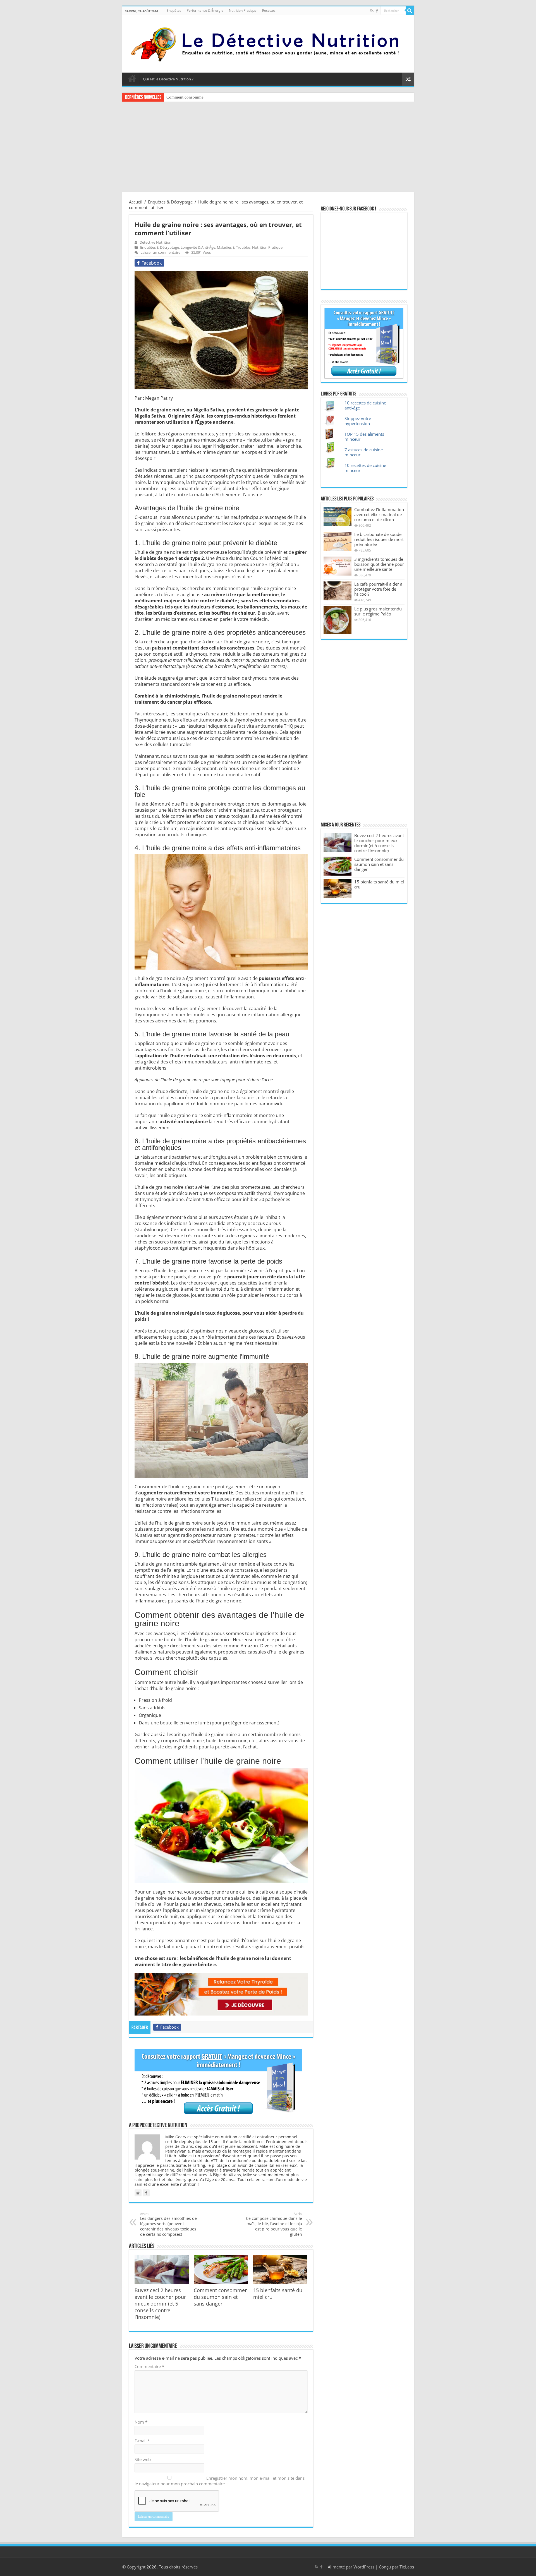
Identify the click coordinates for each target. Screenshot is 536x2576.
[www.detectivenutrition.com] (268, 43)
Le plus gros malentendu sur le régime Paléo (378, 611)
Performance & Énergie (205, 10)
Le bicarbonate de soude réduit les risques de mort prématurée (379, 539)
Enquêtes (174, 10)
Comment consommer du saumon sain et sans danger (213, 97)
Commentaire (149, 2366)
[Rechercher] (410, 11)
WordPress (364, 2567)
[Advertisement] (268, 148)
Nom (141, 2422)
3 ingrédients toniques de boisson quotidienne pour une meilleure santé (379, 564)
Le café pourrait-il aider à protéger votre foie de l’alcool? (378, 589)
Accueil (132, 78)
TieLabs (407, 2567)
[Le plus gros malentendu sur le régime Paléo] (338, 620)
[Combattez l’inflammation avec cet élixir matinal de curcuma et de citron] (338, 516)
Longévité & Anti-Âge (198, 247)
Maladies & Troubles (234, 247)
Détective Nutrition (155, 242)
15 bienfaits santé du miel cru (379, 884)
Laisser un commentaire (160, 252)
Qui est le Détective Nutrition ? (168, 79)
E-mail (142, 2441)
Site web (143, 2459)
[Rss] (372, 11)
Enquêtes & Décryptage (170, 202)
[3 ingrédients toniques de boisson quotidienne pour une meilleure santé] (338, 566)
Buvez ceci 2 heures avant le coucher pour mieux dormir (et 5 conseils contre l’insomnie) (160, 2304)
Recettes (269, 10)
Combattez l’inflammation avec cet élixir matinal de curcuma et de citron (379, 514)
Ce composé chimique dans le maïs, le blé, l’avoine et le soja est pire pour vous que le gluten (274, 2224)
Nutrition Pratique (243, 10)
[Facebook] (377, 11)
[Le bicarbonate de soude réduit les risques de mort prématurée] (338, 541)
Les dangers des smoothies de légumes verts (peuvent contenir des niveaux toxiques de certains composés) (168, 2224)
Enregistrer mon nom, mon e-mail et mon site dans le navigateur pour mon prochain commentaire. (220, 2481)
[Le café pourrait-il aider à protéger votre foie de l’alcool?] (338, 591)
